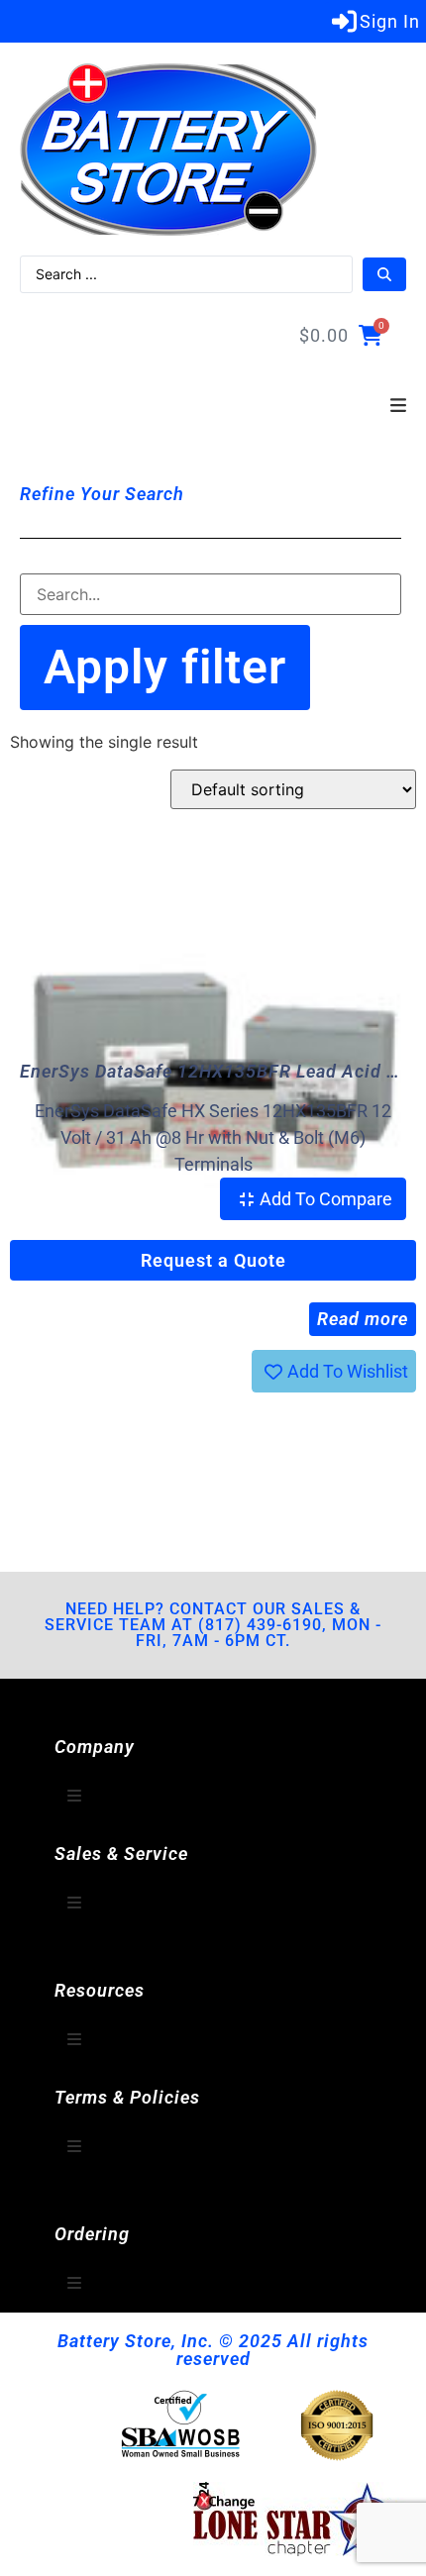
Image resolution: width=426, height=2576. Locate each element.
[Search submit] (384, 274)
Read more (363, 1319)
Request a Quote (213, 1260)
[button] (398, 406)
